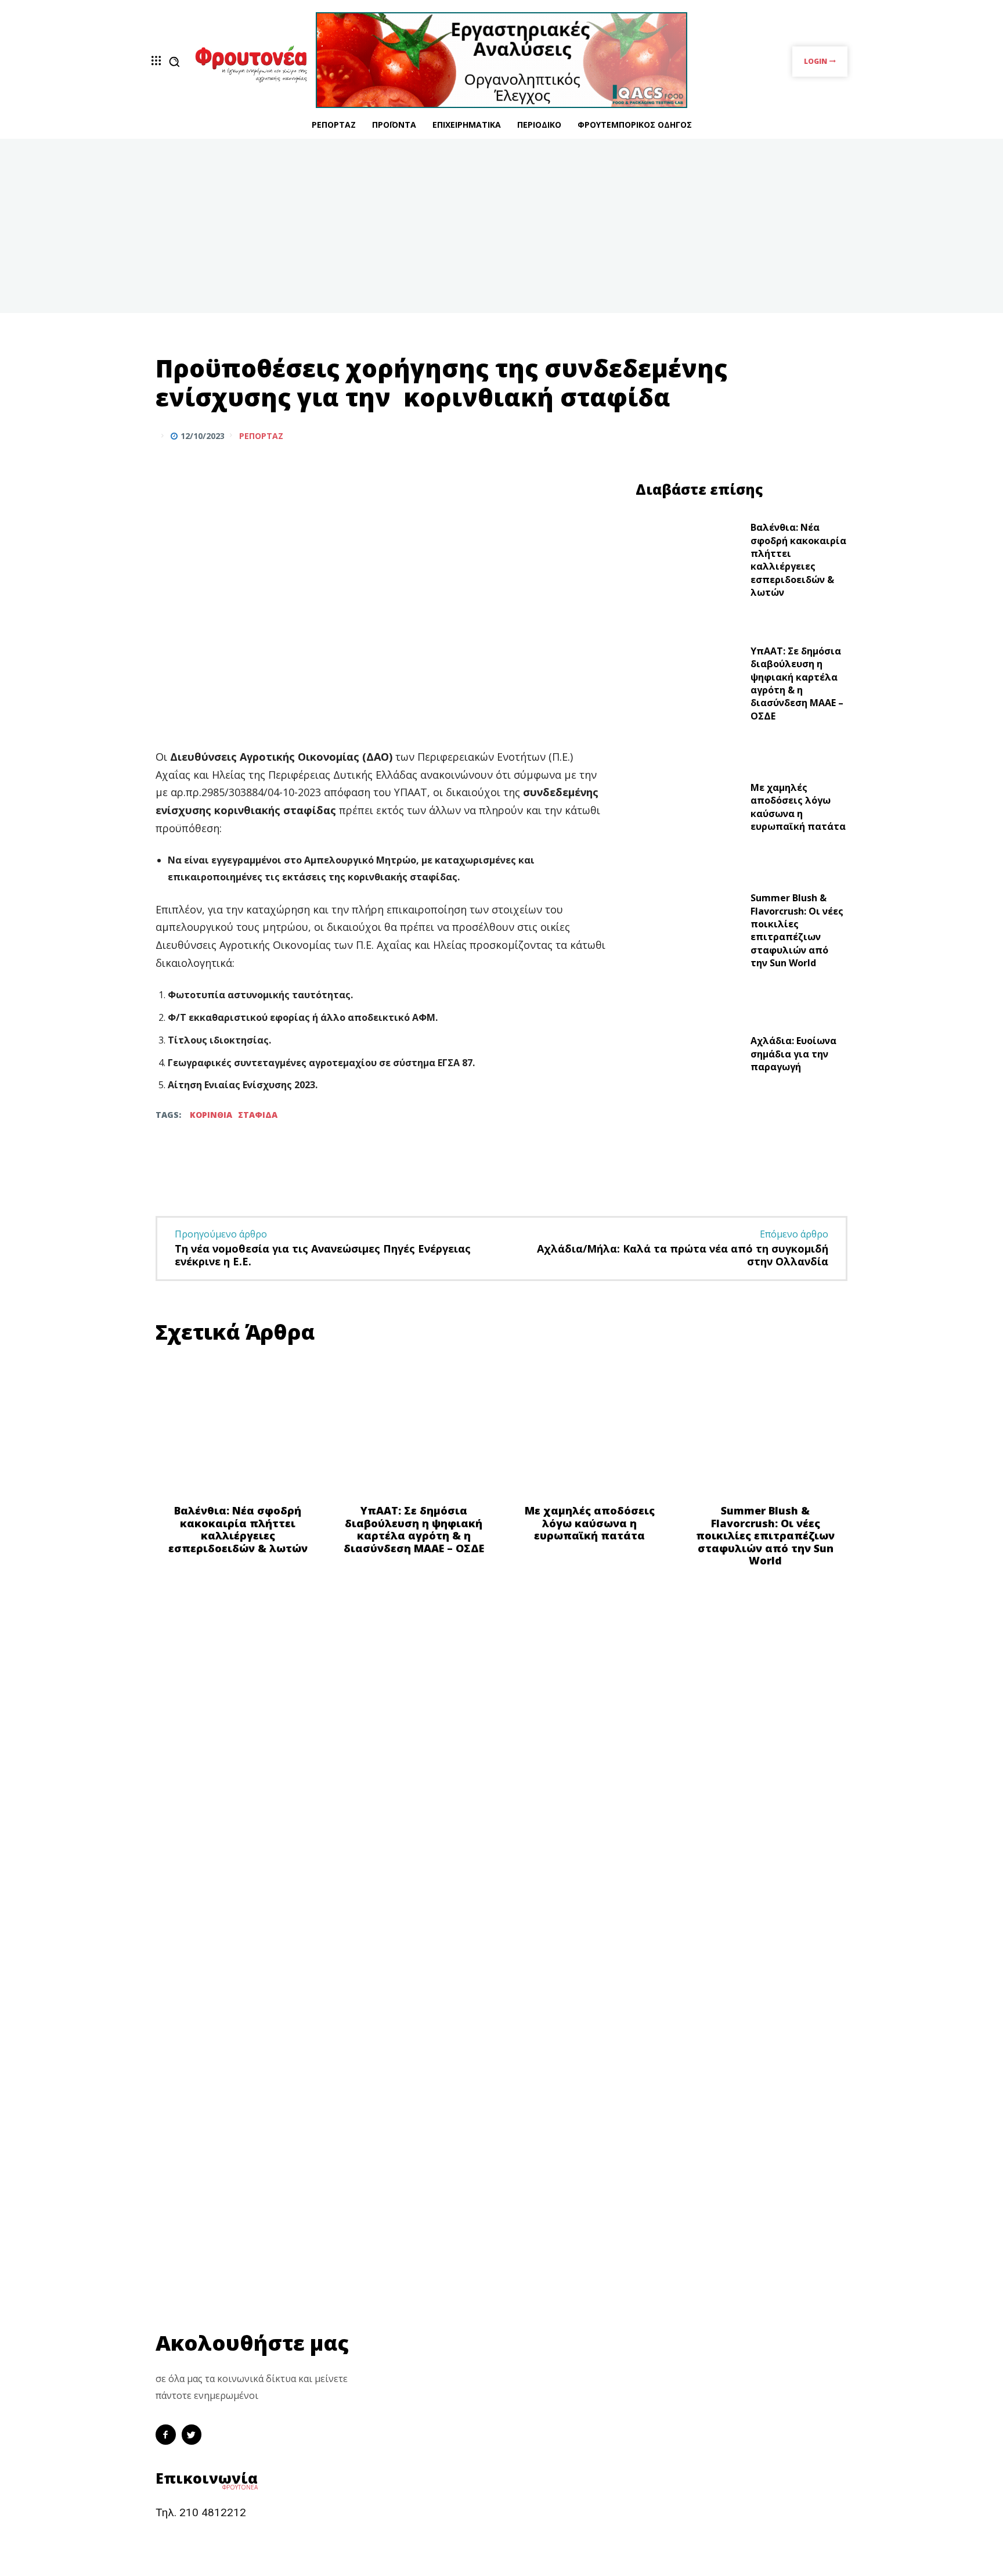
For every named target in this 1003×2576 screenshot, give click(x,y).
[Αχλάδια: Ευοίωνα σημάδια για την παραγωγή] (689, 1057)
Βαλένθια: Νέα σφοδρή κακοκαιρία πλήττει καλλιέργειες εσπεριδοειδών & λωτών (798, 560)
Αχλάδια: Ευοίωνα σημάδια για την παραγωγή (793, 1054)
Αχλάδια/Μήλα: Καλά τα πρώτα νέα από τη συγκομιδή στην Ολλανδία (683, 1255)
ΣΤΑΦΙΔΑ (258, 1115)
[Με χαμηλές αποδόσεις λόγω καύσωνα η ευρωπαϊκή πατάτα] (689, 810)
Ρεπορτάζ (261, 436)
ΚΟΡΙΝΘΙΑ (211, 1115)
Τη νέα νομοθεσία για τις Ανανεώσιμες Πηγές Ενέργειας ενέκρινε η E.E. (323, 1255)
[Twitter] (808, 436)
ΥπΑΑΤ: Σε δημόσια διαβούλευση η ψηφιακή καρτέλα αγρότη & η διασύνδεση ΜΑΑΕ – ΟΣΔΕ (797, 683)
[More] (835, 436)
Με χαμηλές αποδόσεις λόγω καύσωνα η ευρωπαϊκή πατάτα (798, 807)
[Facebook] (781, 436)
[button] (174, 62)
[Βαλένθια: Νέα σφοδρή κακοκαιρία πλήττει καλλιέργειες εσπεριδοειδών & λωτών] (689, 563)
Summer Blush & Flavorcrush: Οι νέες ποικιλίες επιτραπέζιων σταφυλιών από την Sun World (797, 930)
